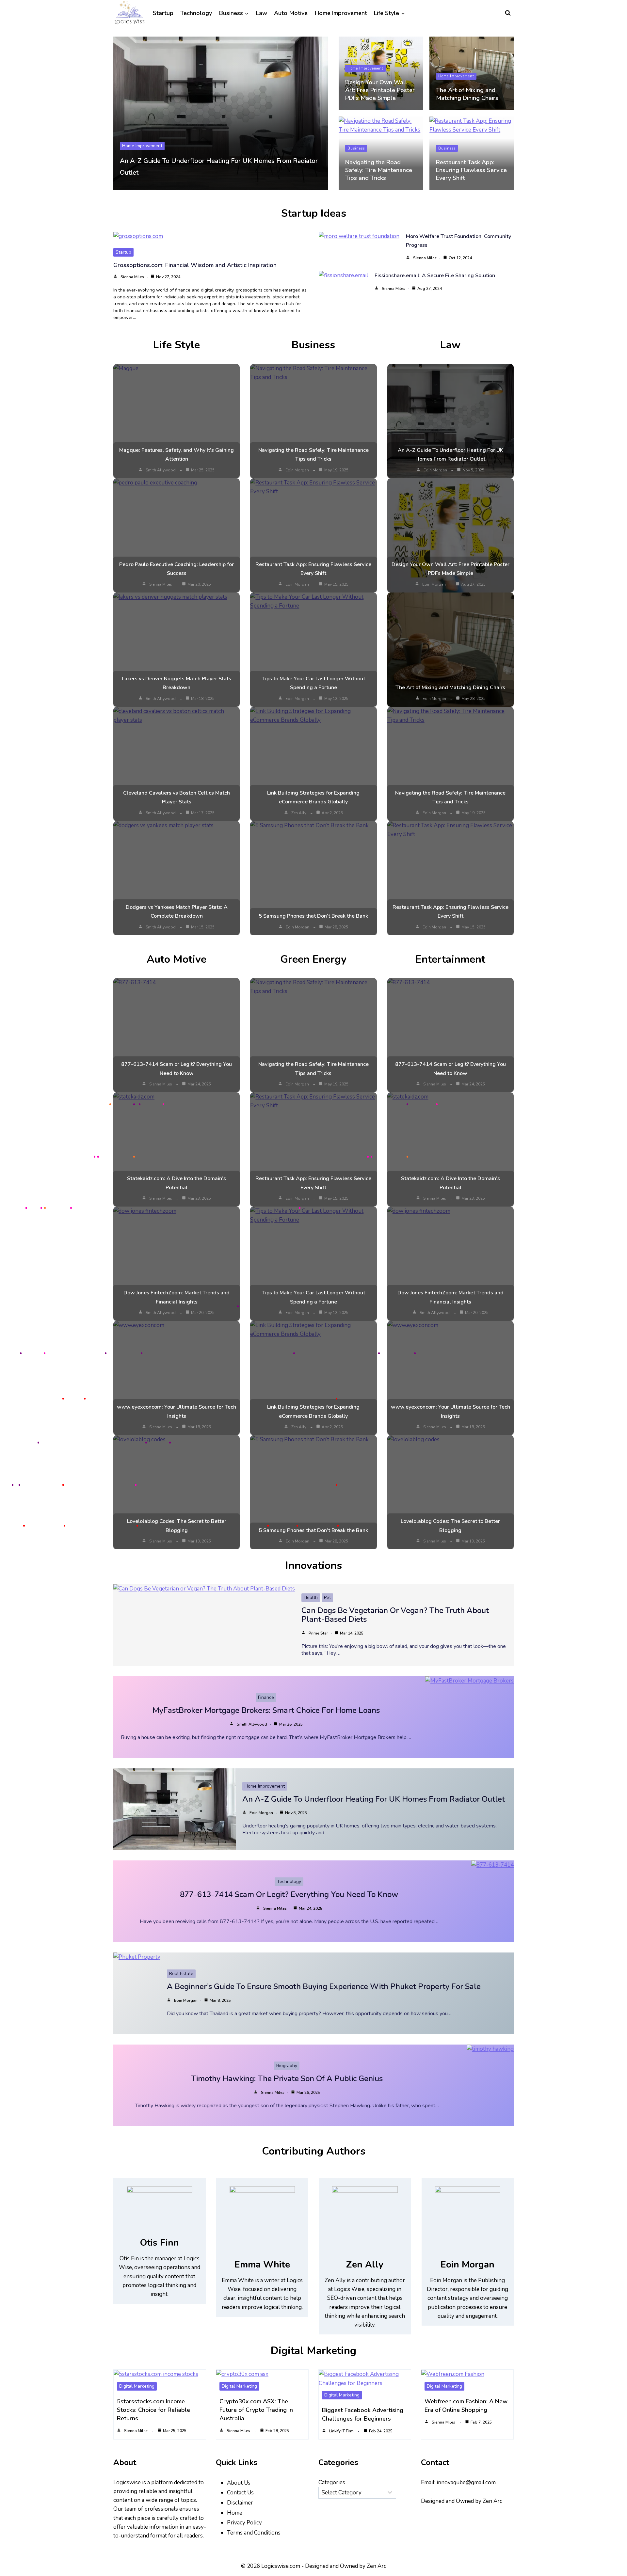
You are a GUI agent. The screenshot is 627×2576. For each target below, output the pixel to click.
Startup (163, 13)
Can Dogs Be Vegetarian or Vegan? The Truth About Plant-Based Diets (395, 1615)
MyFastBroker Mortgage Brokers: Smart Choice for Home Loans (266, 1710)
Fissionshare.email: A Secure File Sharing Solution (435, 276)
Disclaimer (240, 2503)
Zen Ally (299, 813)
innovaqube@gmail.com (466, 2482)
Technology (196, 13)
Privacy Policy (244, 2523)
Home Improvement (341, 13)
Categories (332, 2482)
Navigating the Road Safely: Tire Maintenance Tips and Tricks (379, 170)
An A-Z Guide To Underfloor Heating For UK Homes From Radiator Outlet (374, 1799)
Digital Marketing (137, 2386)
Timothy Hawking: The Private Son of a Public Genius (287, 2078)
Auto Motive (291, 13)
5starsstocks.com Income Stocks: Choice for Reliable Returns (153, 2410)
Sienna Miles (132, 277)
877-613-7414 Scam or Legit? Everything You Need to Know (289, 1894)
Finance (266, 1697)
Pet (327, 1597)
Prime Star (318, 1633)
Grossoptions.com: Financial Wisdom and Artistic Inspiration (195, 265)
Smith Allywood (161, 470)
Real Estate (181, 1974)
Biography (287, 2066)
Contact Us (240, 2493)
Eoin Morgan (297, 470)
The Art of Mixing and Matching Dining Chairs (467, 94)
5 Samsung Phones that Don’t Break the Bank (313, 916)
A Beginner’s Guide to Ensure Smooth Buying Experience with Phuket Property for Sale (324, 1986)
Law (262, 13)
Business (356, 148)
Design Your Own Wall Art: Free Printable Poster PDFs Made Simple (380, 90)
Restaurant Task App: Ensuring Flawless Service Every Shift (471, 170)
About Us (239, 2483)
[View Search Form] (508, 13)
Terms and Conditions (254, 2533)
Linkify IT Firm (341, 2431)
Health (311, 1597)
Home (235, 2513)
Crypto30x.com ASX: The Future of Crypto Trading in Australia (256, 2410)
